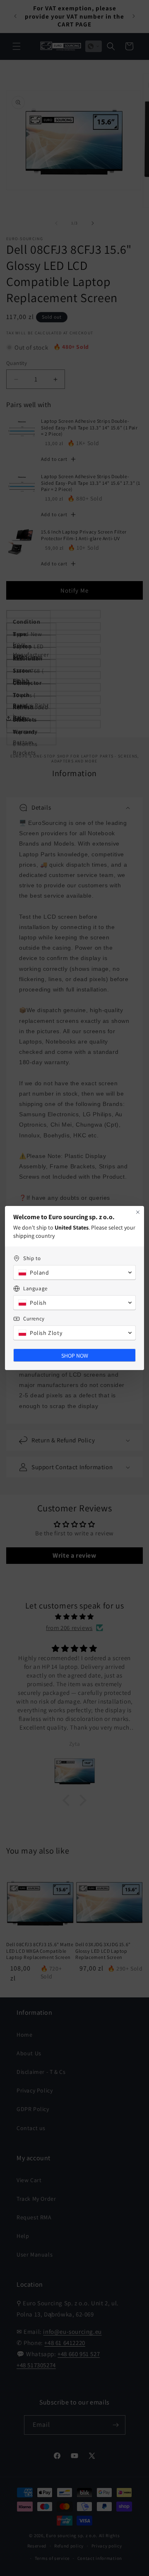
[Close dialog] (138, 1212)
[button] (74, 1273)
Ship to (32, 1258)
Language (35, 1288)
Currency (34, 1319)
